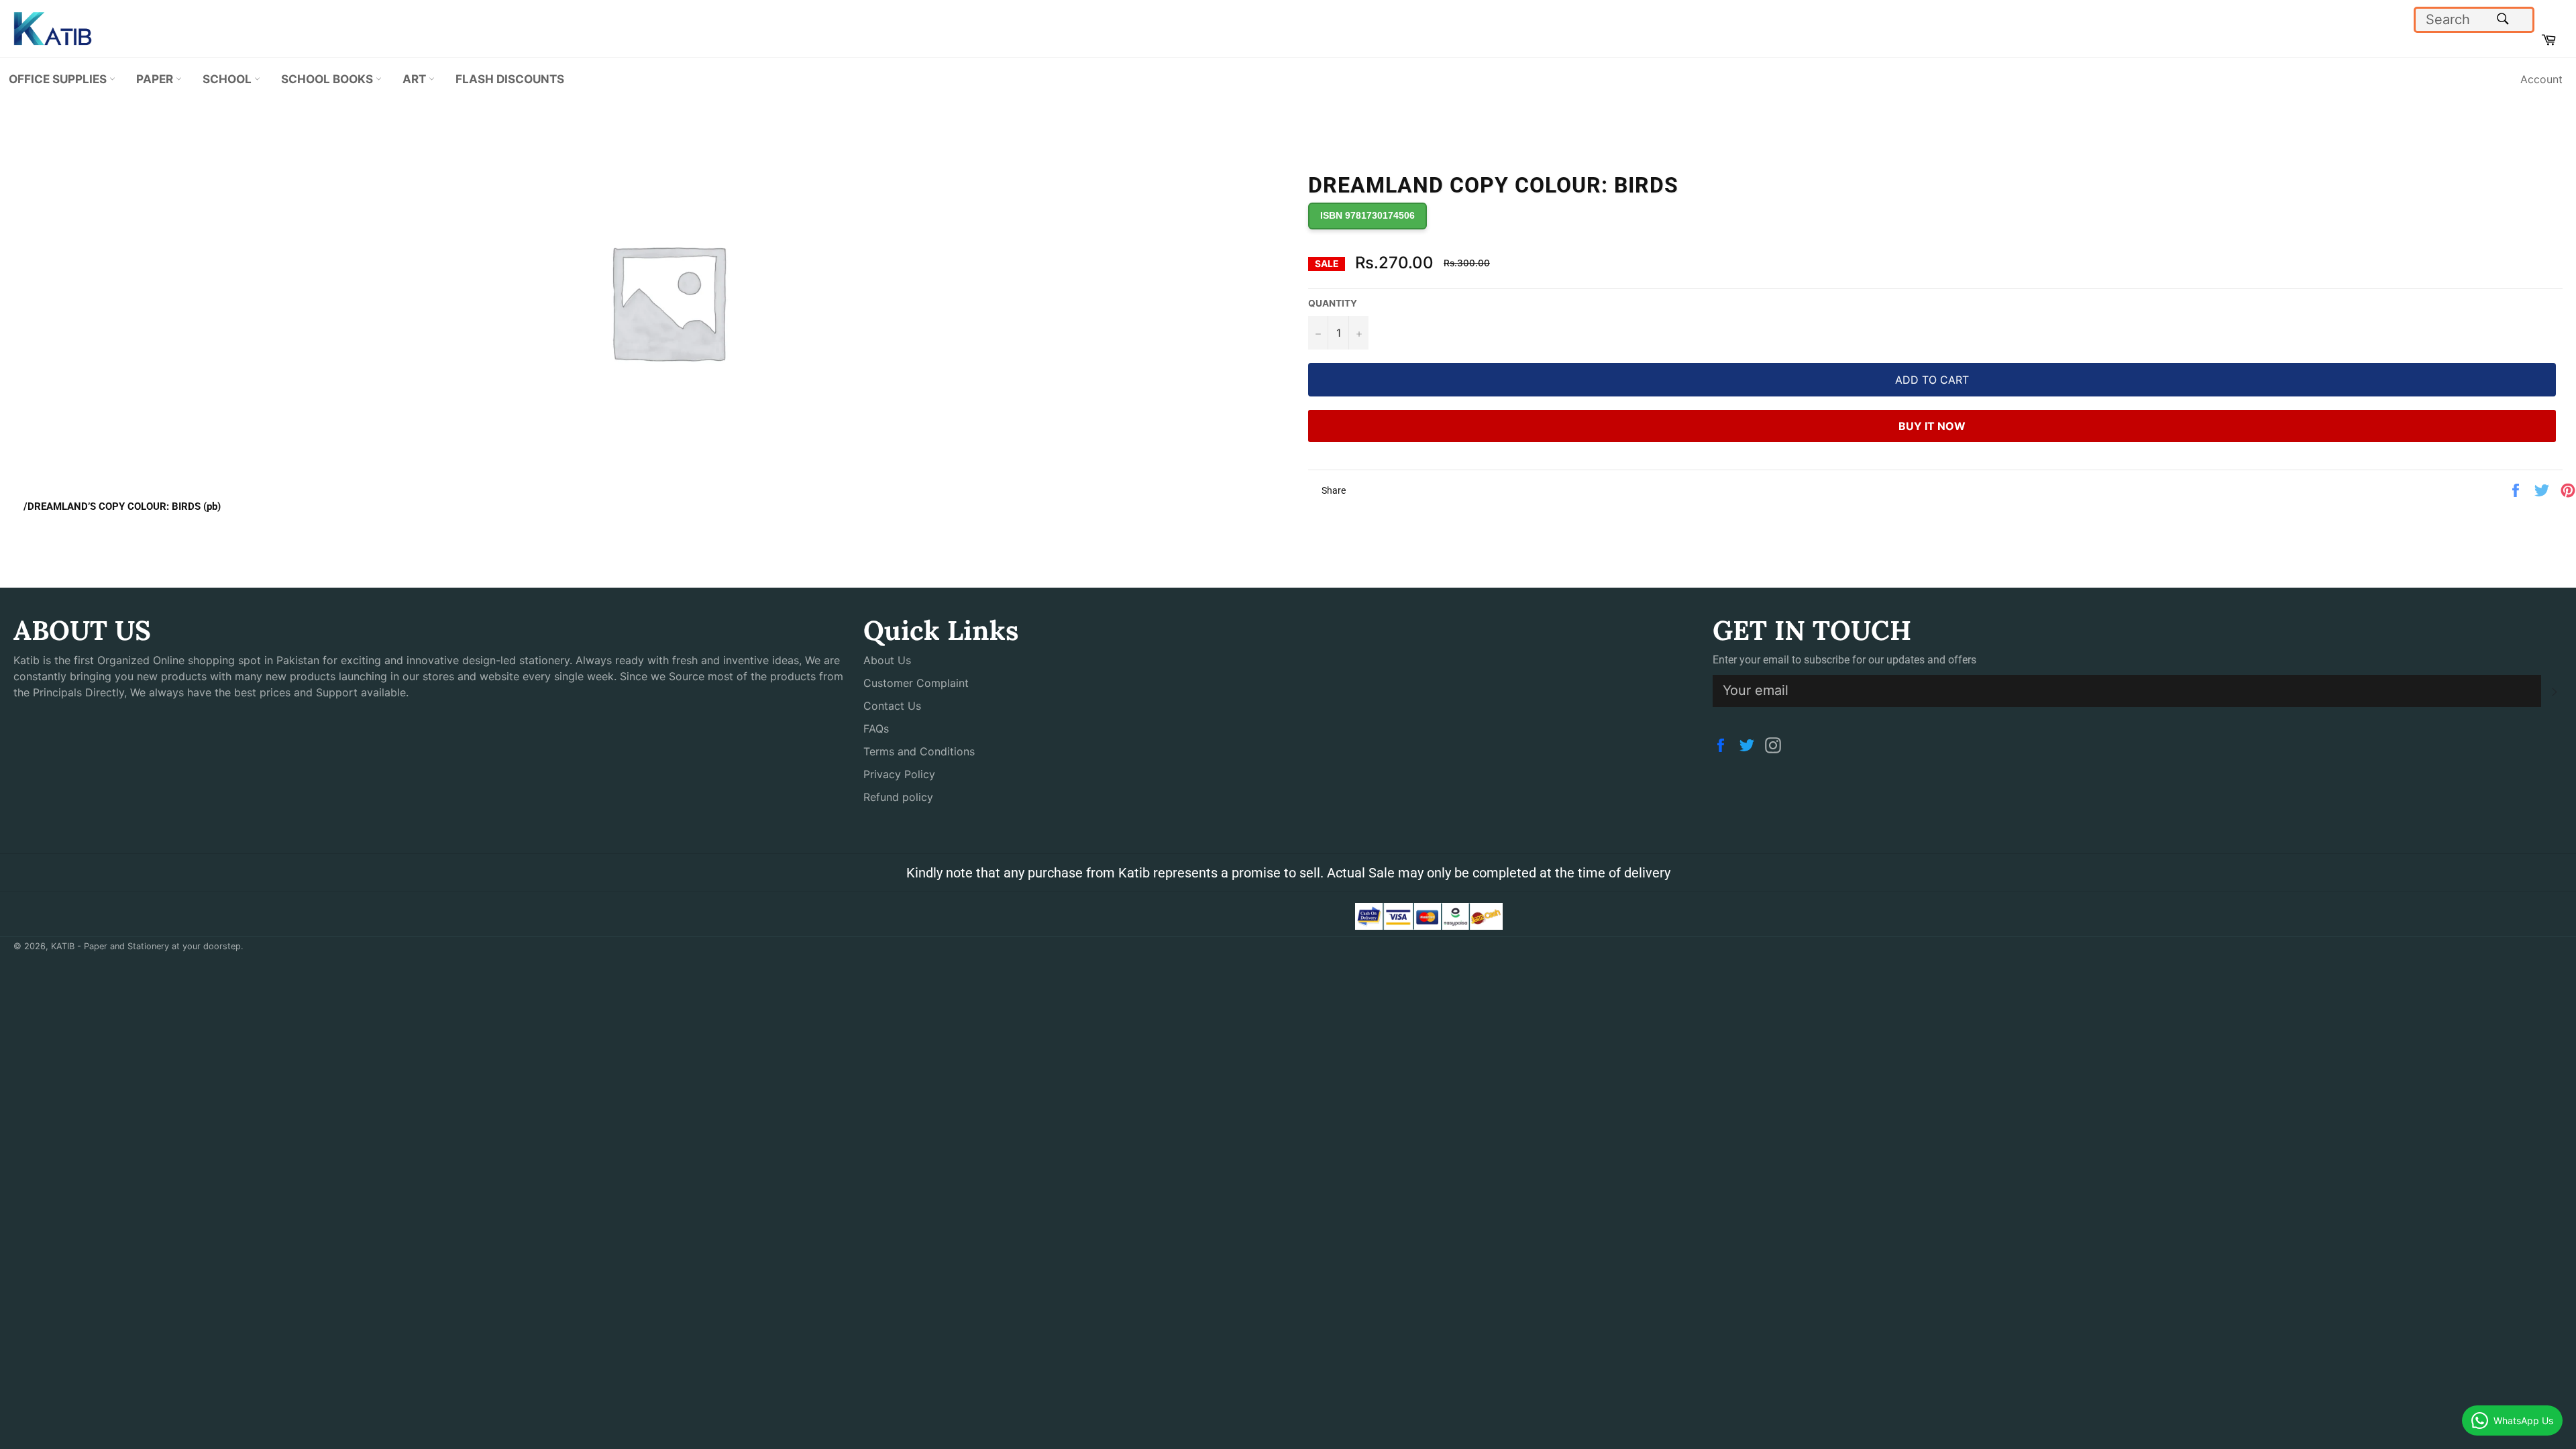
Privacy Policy (899, 774)
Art (416, 79)
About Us (887, 660)
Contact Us (892, 706)
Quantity (1333, 303)
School (228, 79)
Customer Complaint (916, 683)
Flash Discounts (510, 79)
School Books (328, 79)
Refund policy (898, 797)
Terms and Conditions (919, 751)
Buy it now (1932, 426)
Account (2541, 79)
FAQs (876, 729)
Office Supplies (59, 79)
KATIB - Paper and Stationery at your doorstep (146, 946)
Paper (156, 79)
